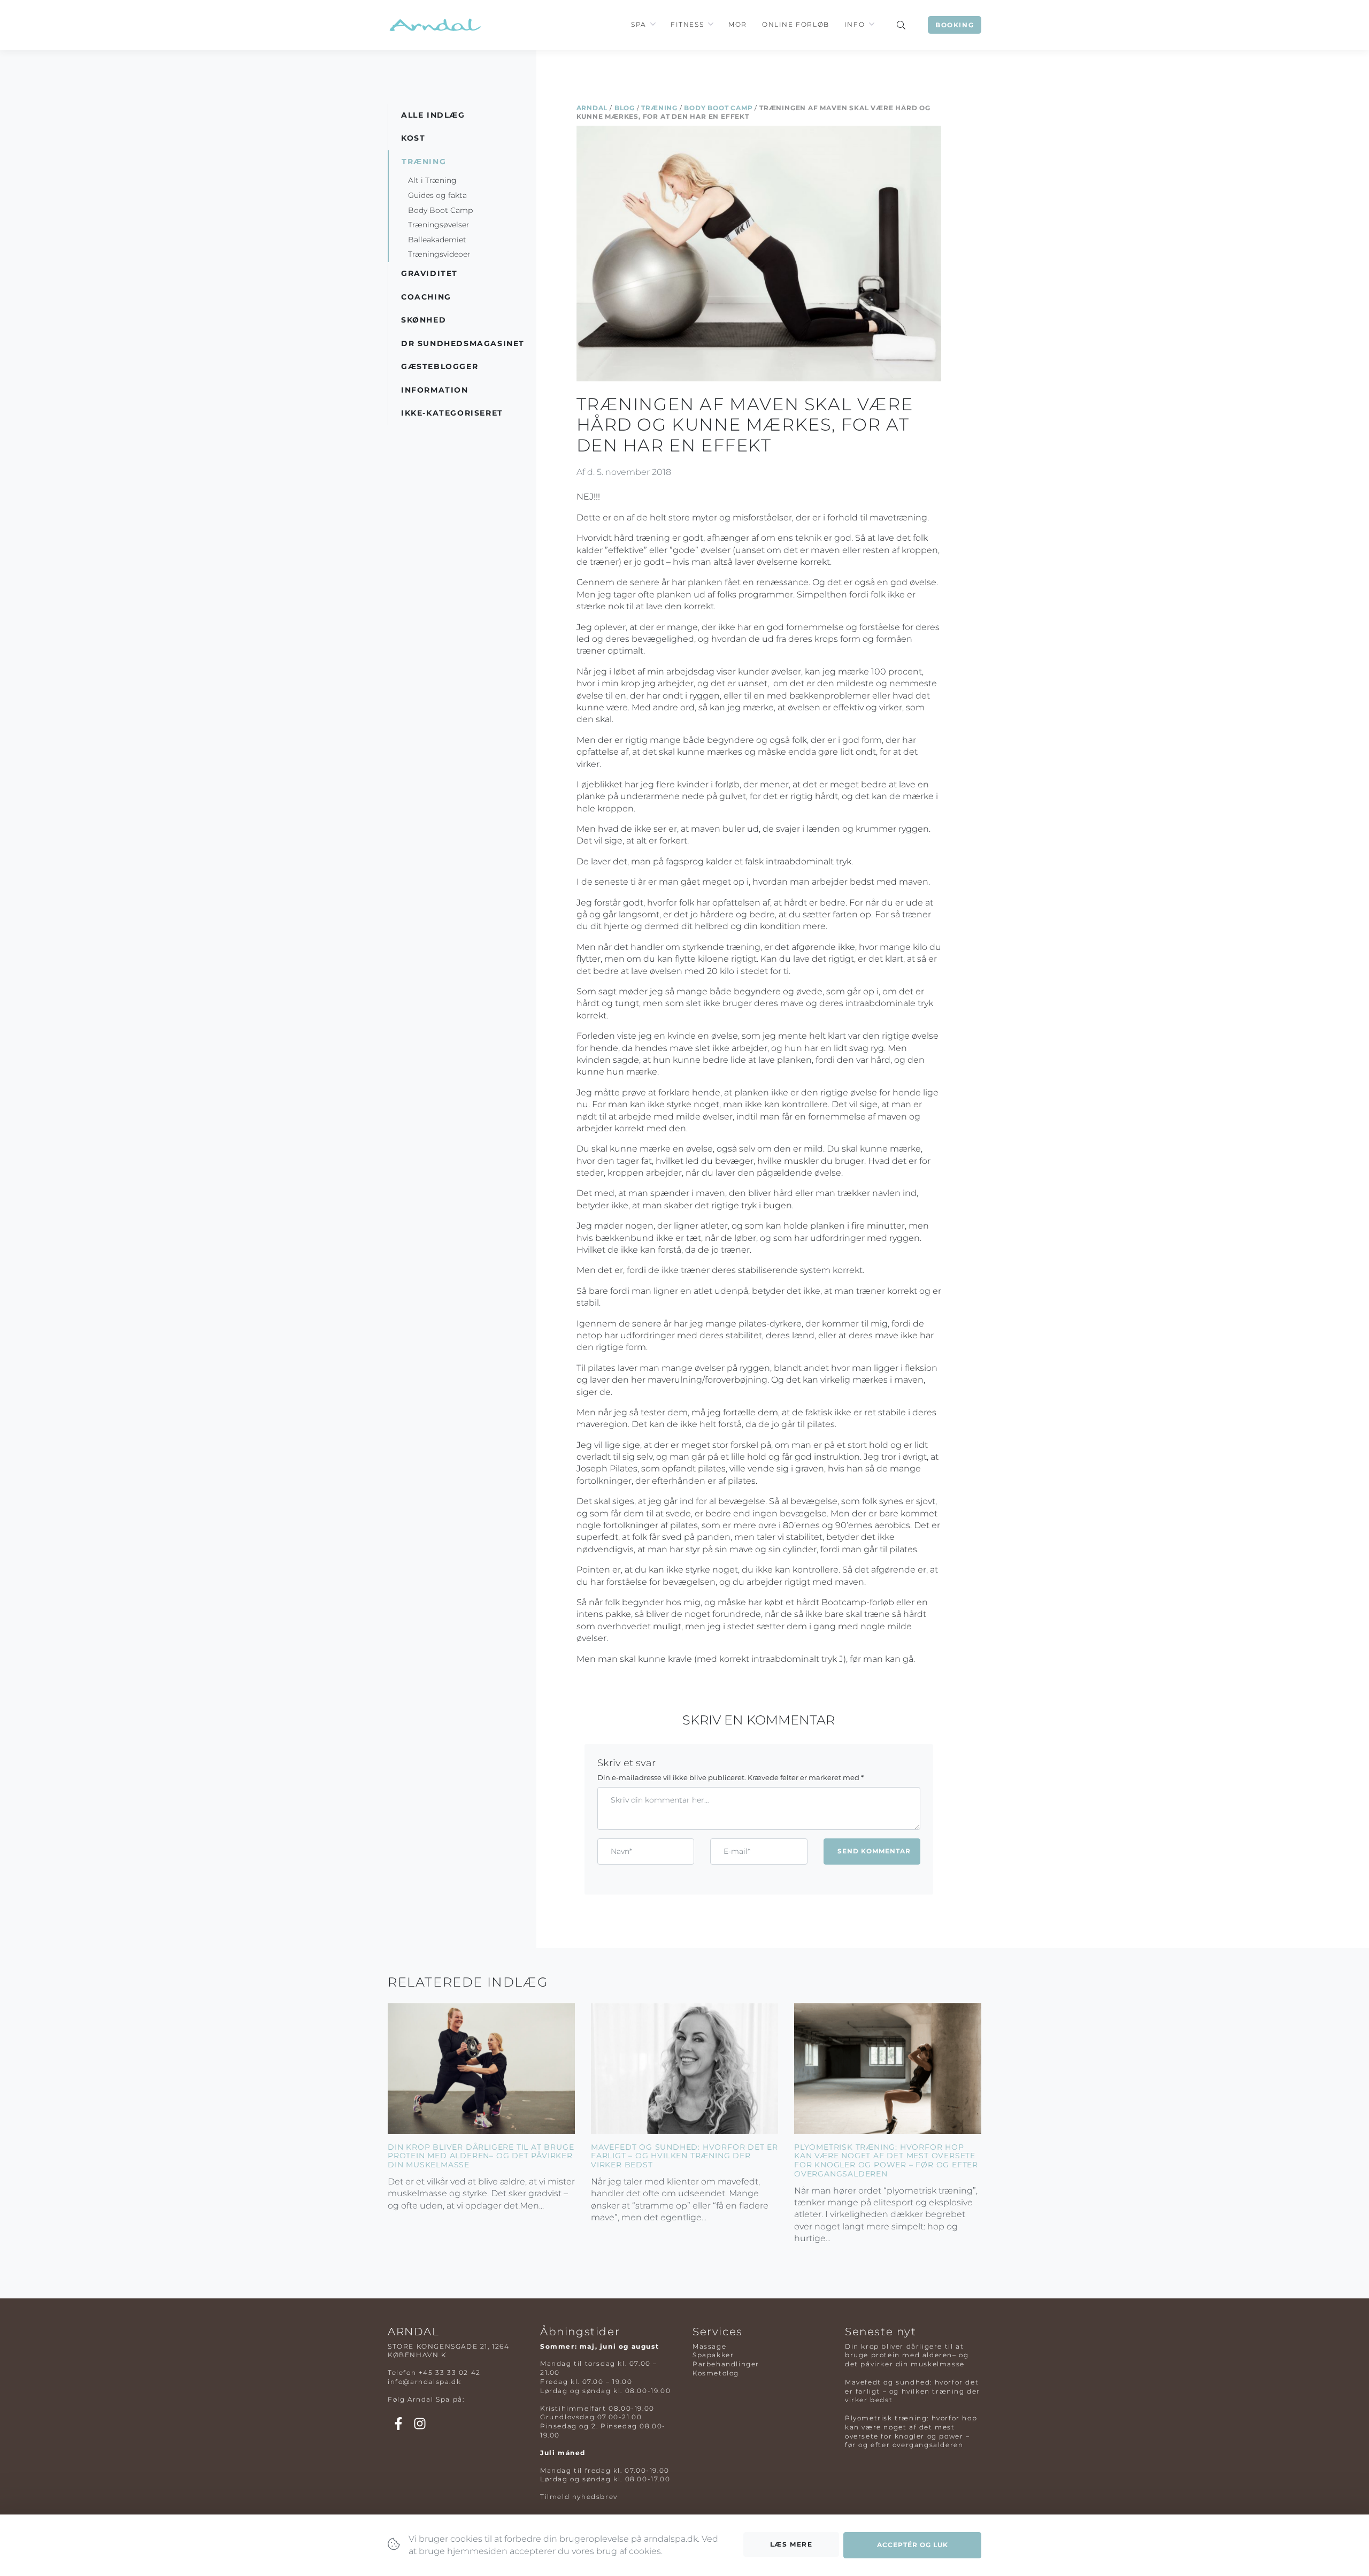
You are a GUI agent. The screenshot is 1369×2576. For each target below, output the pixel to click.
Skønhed (424, 320)
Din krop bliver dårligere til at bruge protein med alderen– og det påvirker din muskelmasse (481, 2156)
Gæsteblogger (440, 366)
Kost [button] (413, 138)
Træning (659, 108)
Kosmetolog (716, 2373)
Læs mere (791, 2544)
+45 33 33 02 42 (450, 2372)
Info (855, 24)
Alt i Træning (432, 180)
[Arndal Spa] (434, 25)
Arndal (592, 108)
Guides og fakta (437, 195)
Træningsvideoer (439, 254)
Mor (738, 24)
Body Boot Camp (718, 108)
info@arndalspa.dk (424, 2382)
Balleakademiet (437, 240)
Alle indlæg (433, 115)
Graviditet (429, 273)
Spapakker (713, 2355)
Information (435, 390)
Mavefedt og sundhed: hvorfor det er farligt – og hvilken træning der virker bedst (684, 2156)
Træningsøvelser (439, 225)
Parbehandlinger (726, 2364)
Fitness (687, 24)
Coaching (426, 297)
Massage (709, 2346)
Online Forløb (796, 24)
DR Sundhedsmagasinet (463, 343)
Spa (639, 24)
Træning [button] (424, 162)
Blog (625, 108)
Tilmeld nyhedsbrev (579, 2497)
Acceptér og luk (913, 2545)
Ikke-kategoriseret (452, 413)
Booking (955, 25)
